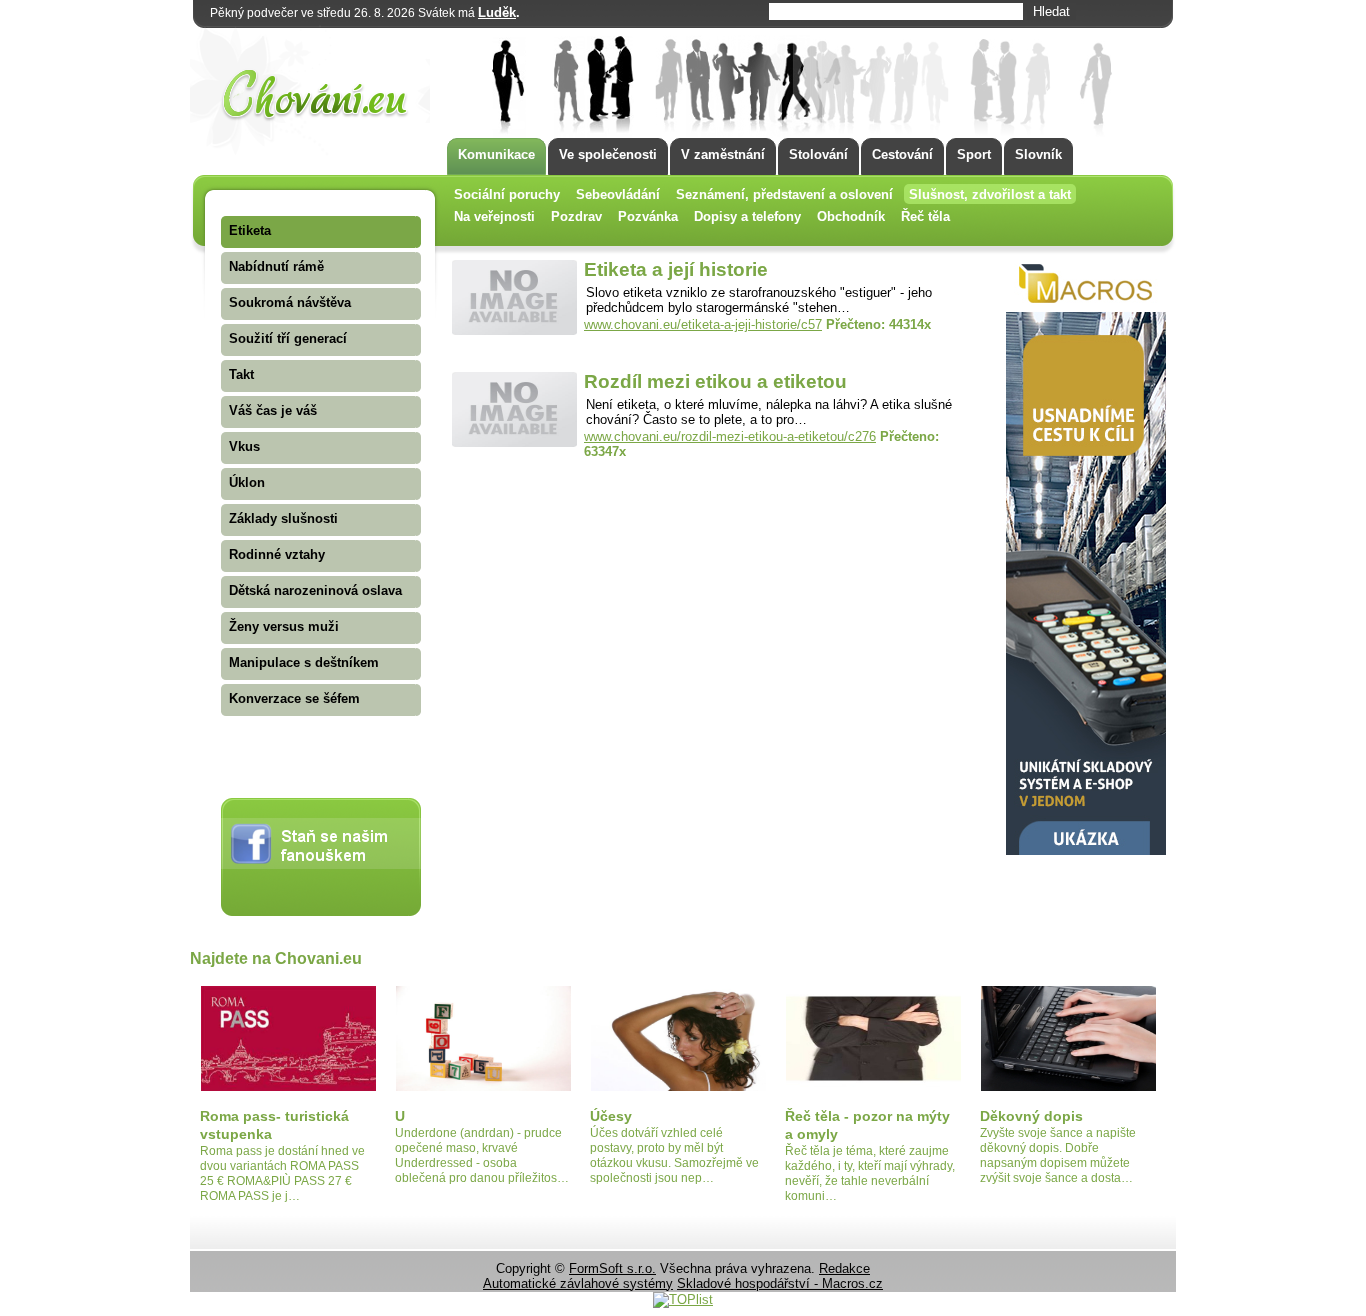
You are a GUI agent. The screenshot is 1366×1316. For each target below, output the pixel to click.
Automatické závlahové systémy (578, 1283)
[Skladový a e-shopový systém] (1086, 850)
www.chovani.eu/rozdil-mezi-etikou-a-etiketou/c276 (730, 436)
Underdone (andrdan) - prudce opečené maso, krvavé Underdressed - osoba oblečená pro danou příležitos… (482, 1155)
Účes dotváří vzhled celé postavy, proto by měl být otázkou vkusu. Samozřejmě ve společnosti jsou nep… (674, 1155)
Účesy (611, 1116)
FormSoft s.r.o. (612, 1268)
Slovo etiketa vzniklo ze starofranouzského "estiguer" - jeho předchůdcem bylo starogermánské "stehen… (759, 300)
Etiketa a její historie (676, 269)
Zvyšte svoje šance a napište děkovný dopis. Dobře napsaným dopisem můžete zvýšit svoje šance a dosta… (1058, 1155)
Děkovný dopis (1031, 1116)
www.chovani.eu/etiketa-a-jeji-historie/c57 (703, 324)
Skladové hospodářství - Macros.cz (780, 1283)
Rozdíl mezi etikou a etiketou (715, 381)
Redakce (844, 1268)
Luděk (497, 12)
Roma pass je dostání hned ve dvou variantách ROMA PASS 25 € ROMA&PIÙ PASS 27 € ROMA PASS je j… (282, 1173)
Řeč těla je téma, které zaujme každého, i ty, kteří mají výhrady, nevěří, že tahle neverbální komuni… (870, 1173)
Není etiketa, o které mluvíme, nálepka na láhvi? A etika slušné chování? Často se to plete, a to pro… (769, 412)
